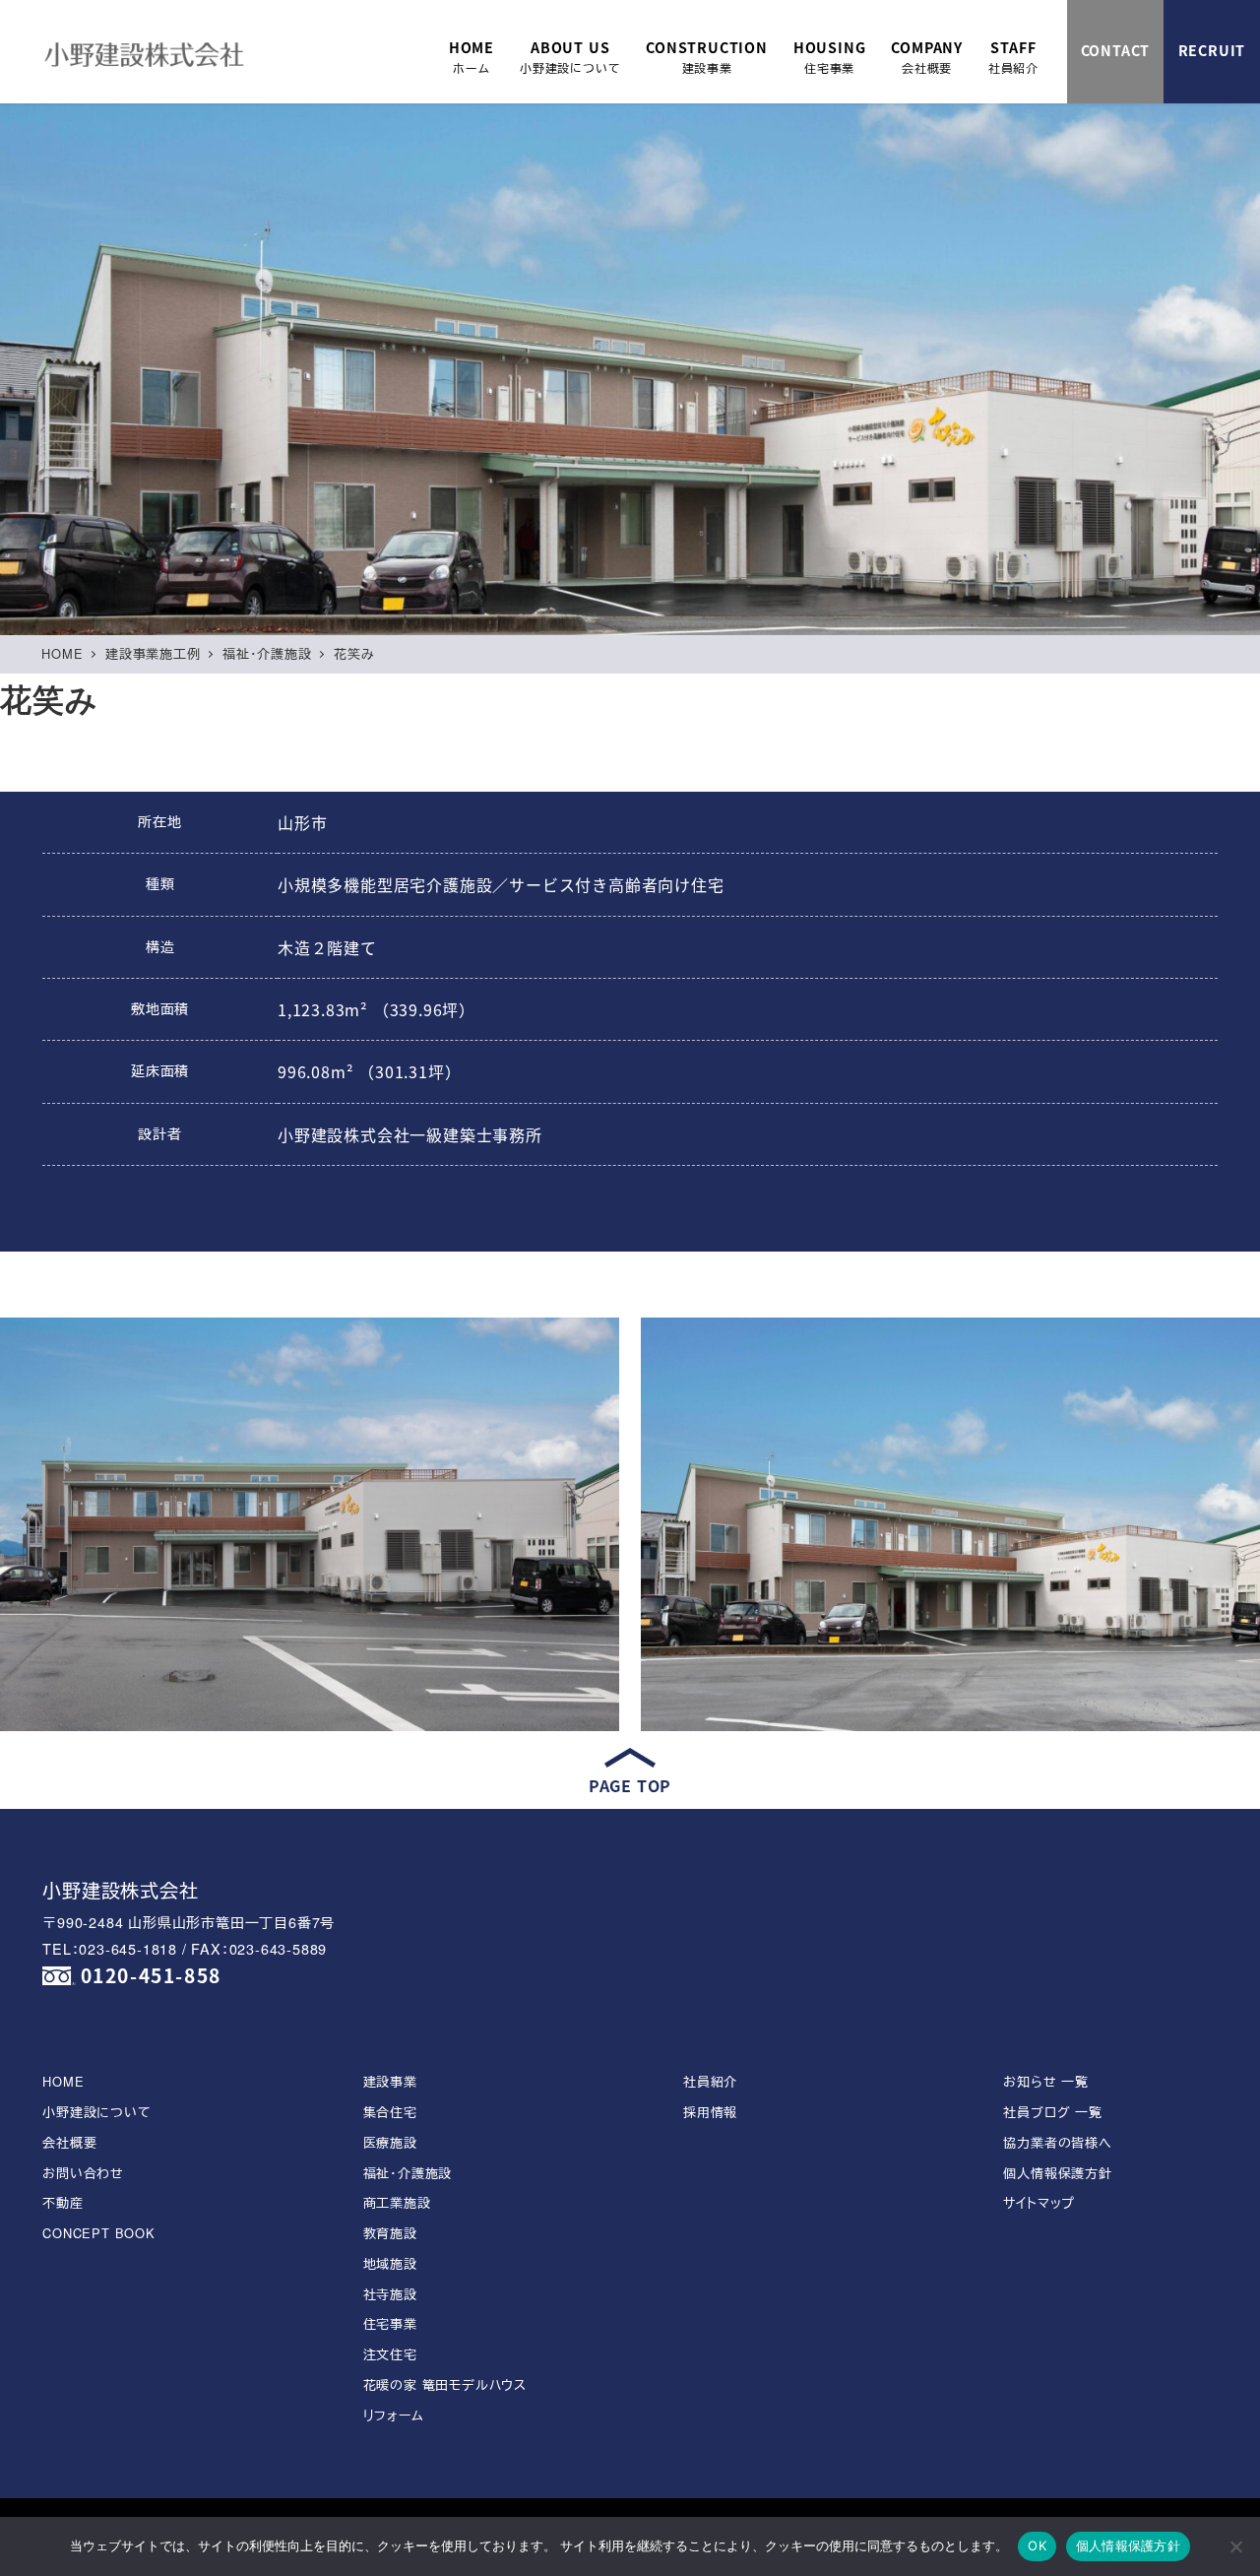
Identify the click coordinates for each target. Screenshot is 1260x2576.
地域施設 (390, 2263)
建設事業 (390, 2081)
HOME (63, 2081)
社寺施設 (390, 2294)
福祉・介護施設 (408, 2173)
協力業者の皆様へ (1057, 2142)
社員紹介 (710, 2081)
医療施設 (390, 2142)
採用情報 (710, 2112)
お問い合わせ (83, 2173)
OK (1037, 2545)
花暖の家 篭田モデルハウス (445, 2384)
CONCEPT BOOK (99, 2233)
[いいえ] (1235, 2546)
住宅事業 (390, 2323)
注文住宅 (390, 2354)
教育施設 (390, 2233)
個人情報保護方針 (1057, 2173)
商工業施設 (397, 2202)
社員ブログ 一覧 (1052, 2112)
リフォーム (394, 2415)
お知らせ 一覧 (1046, 2081)
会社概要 (69, 2142)
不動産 (63, 2202)
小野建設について (96, 2112)
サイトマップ (1039, 2202)
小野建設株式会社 (120, 1889)
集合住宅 (390, 2112)
